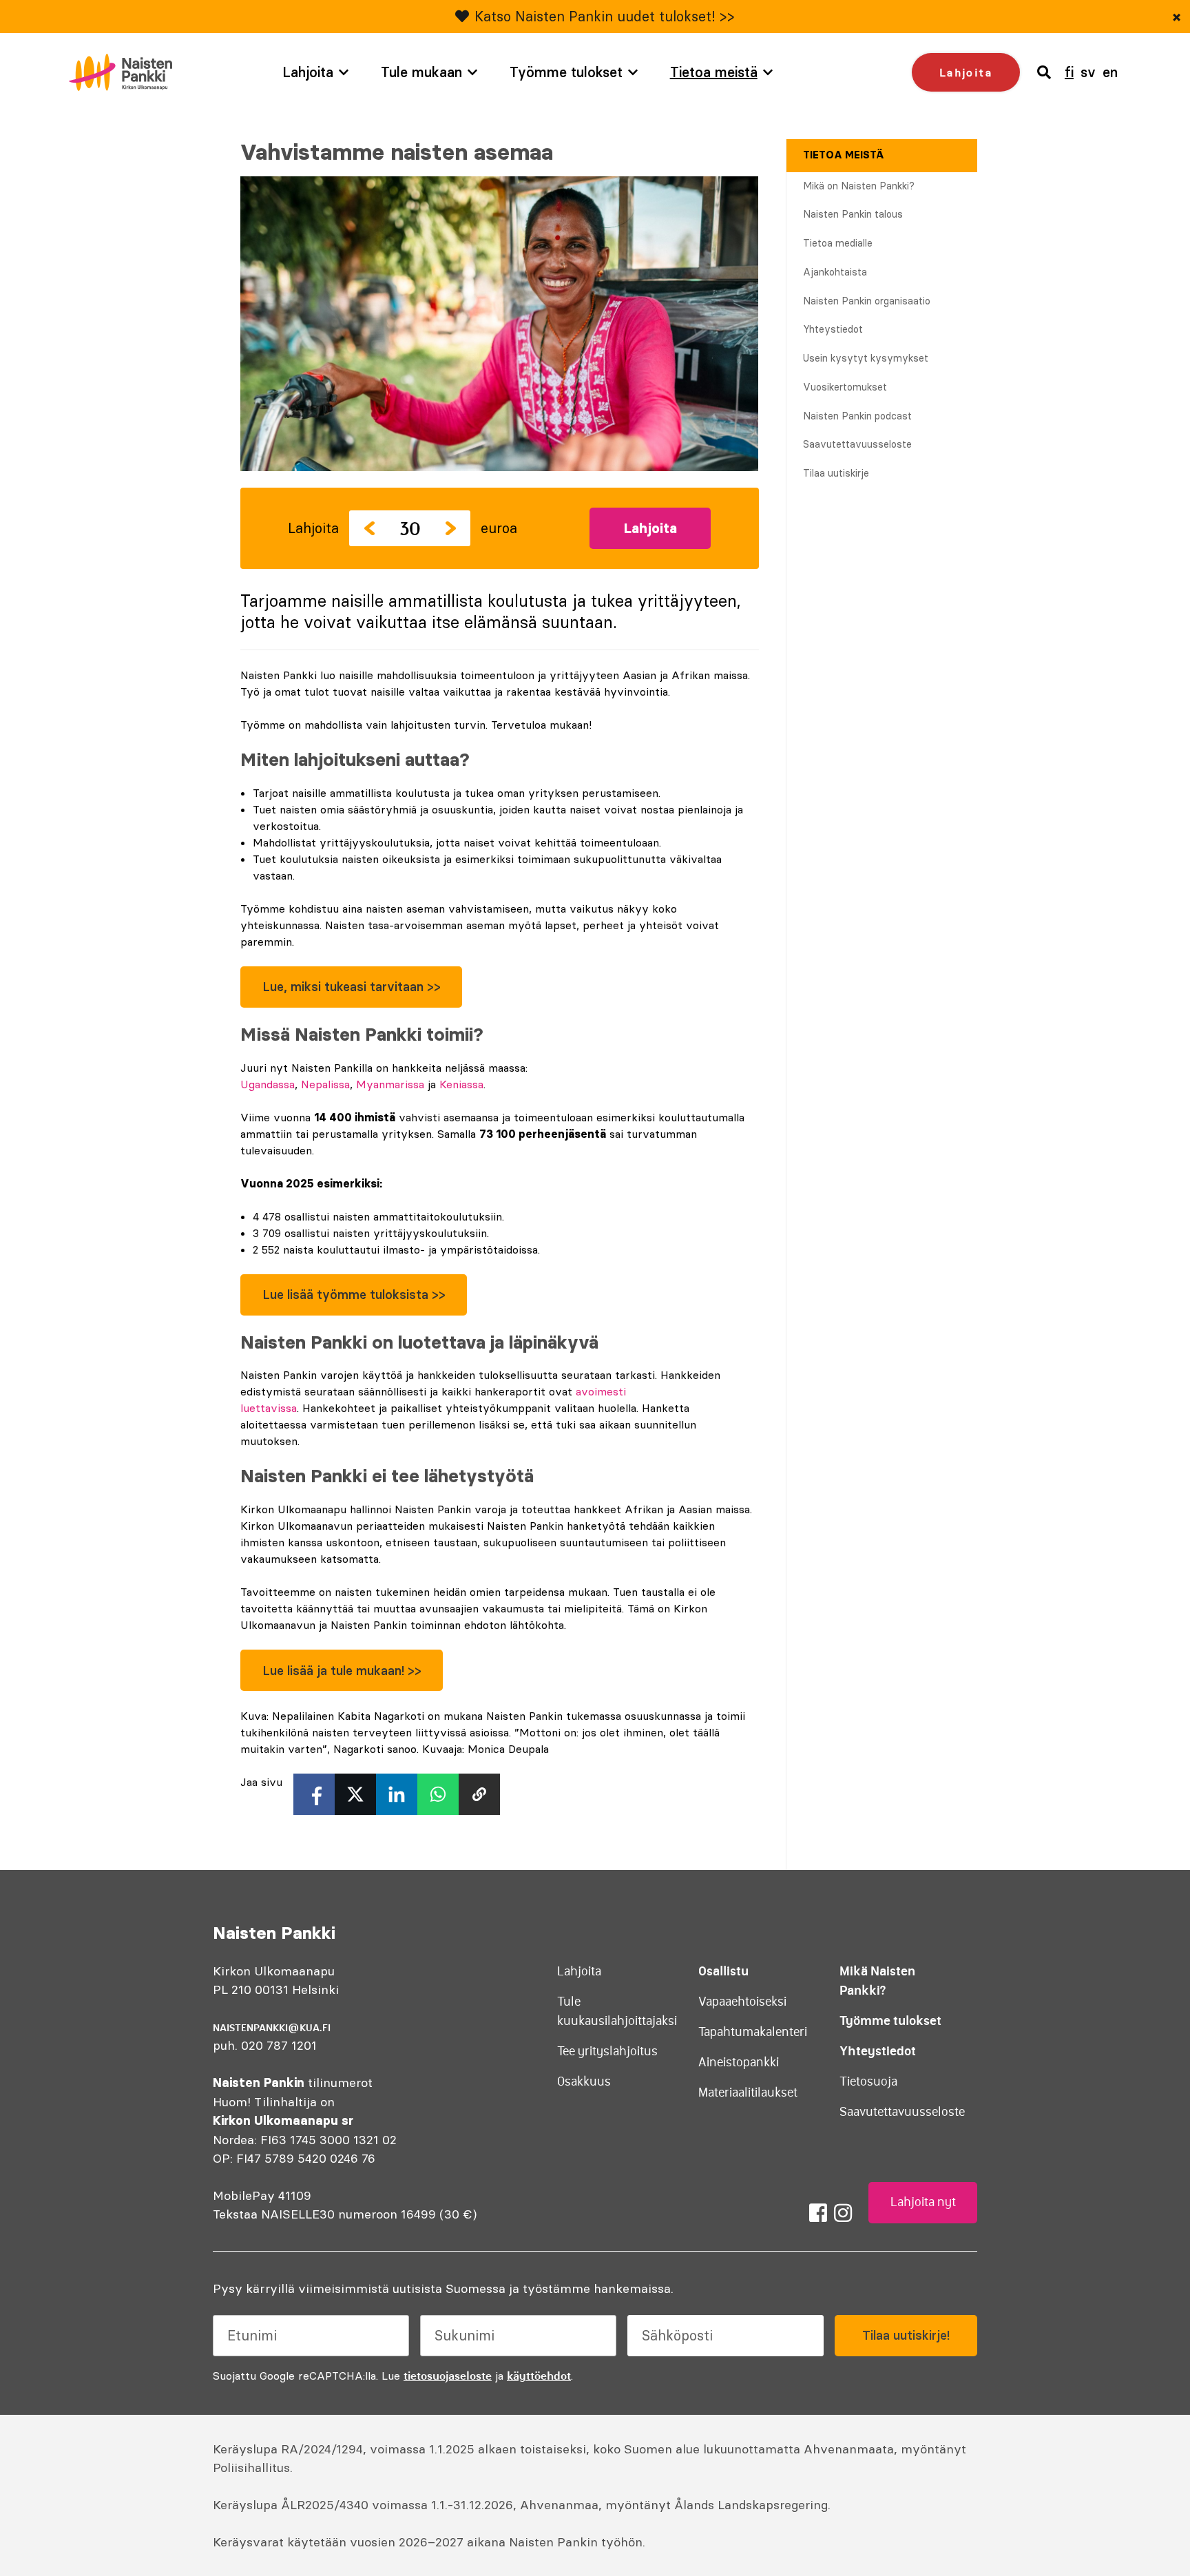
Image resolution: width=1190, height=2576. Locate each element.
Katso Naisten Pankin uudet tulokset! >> (605, 16)
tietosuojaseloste (448, 2376)
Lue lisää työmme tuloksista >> (354, 1295)
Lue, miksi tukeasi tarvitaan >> (352, 987)
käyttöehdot (539, 2376)
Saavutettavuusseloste (857, 444)
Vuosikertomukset (845, 387)
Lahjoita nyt (923, 2202)
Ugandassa (268, 1084)
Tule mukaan (421, 72)
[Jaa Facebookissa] (314, 1794)
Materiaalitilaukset (748, 2092)
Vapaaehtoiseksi (742, 2002)
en (1110, 72)
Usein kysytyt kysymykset (866, 358)
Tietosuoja (868, 2081)
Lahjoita (308, 72)
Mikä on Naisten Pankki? (859, 186)
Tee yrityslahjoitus (607, 2051)
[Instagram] (843, 2213)
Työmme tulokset (566, 72)
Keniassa (461, 1084)
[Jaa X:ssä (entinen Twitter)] (355, 1794)
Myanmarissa (390, 1084)
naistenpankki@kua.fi (272, 2028)
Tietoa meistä (714, 72)
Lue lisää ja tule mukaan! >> (342, 1671)
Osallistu (723, 1971)
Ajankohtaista (835, 272)
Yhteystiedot (833, 329)
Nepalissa (325, 1084)
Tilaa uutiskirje (836, 473)
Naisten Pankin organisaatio (867, 301)
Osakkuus (584, 2081)
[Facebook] (818, 2213)
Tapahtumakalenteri (753, 2032)
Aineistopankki (739, 2062)
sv (1088, 72)
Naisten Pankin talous (853, 214)
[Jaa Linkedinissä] (397, 1794)
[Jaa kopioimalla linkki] (479, 1794)
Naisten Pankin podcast (857, 416)
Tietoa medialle (838, 243)
